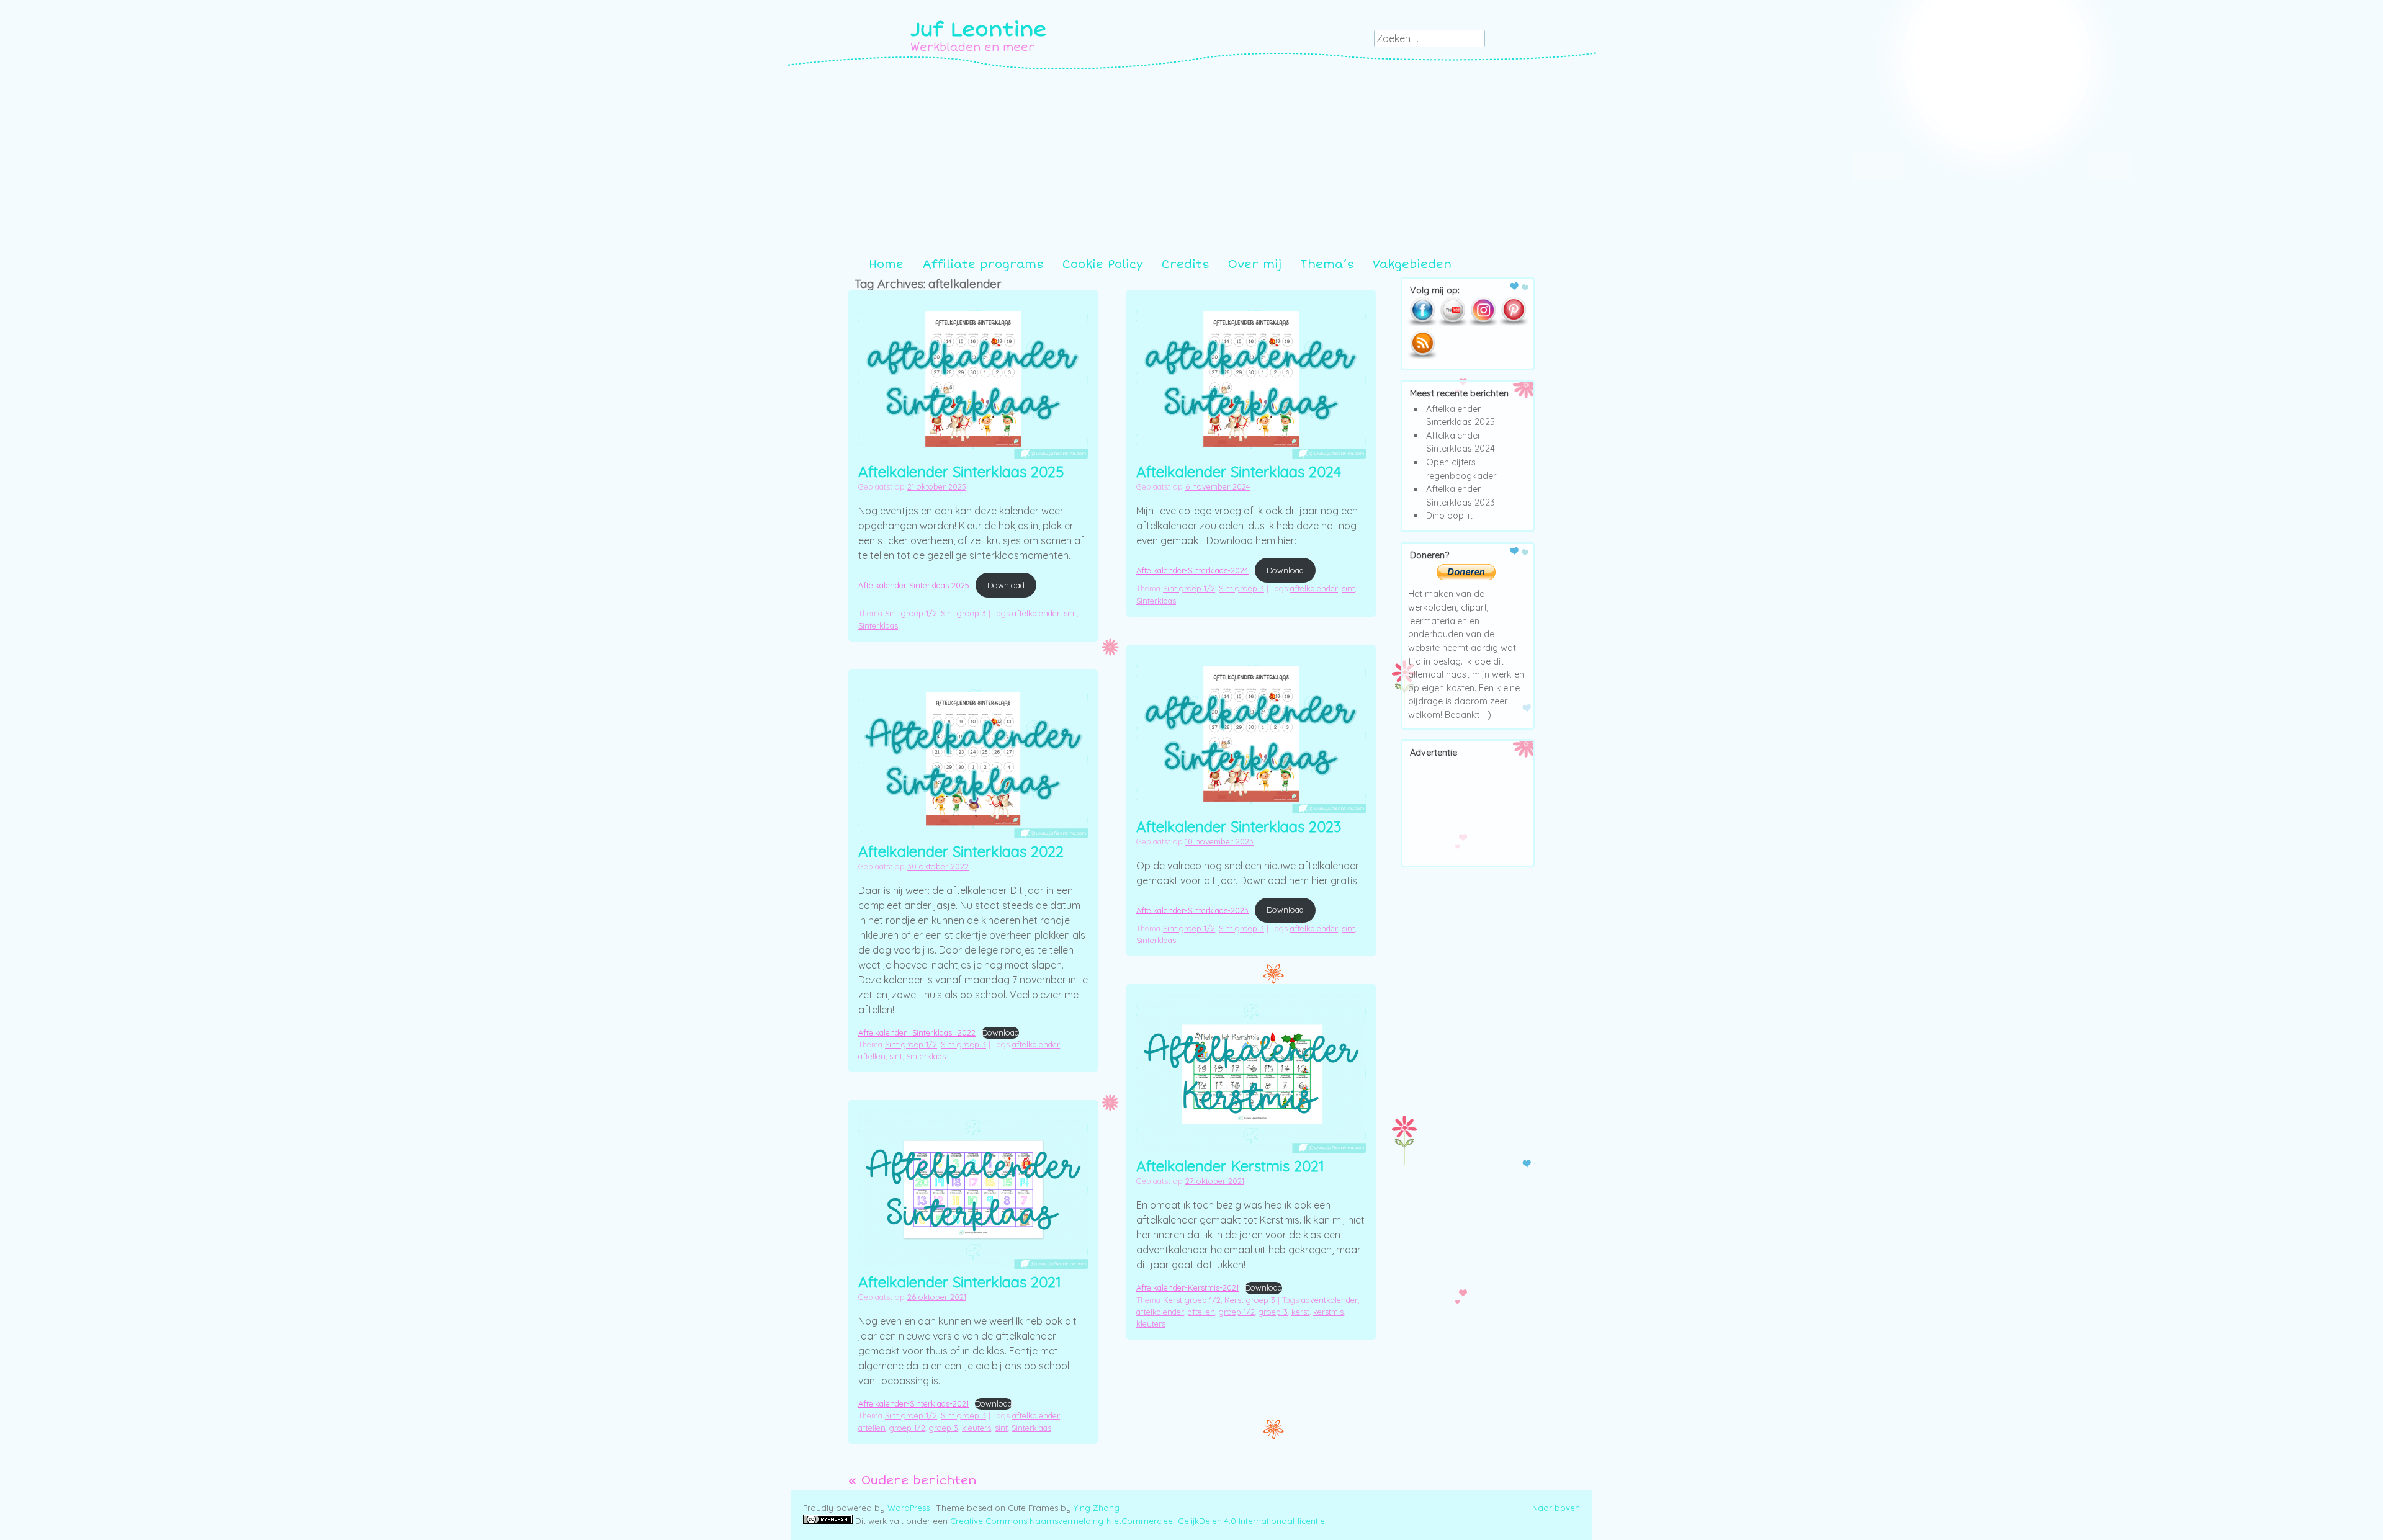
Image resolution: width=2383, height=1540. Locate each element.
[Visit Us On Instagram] (1483, 323)
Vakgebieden (1412, 264)
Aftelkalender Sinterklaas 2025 (961, 472)
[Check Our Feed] (1422, 357)
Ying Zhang (1097, 1508)
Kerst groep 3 (1250, 1300)
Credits (1186, 264)
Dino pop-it (1449, 516)
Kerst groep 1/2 (1192, 1300)
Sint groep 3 (963, 613)
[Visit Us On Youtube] (1452, 323)
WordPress (909, 1508)
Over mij (1255, 264)
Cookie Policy (1103, 264)
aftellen (872, 1056)
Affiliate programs (983, 264)
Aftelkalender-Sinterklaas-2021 (913, 1403)
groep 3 (1273, 1312)
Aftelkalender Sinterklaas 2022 (961, 851)
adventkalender (1330, 1300)
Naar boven (1556, 1508)
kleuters (1151, 1323)
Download (1006, 585)
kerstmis (1328, 1312)
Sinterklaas (878, 625)
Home (886, 264)
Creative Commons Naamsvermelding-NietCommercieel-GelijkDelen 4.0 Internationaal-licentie (1138, 1521)
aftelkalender (1036, 613)
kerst (1300, 1312)
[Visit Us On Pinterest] (1513, 323)
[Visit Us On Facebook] (1422, 323)
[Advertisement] (1191, 163)
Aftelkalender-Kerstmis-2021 (1187, 1287)
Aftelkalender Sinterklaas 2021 (960, 1282)
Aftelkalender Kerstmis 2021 (1230, 1166)
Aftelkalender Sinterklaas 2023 (1239, 826)
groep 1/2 (1237, 1312)
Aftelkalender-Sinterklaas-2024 (1192, 570)
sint (1070, 613)
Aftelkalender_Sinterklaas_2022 (917, 1032)
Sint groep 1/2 (911, 613)
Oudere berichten (912, 1480)
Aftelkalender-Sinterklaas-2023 (1192, 910)
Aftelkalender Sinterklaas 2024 (1239, 472)
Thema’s (1327, 264)
